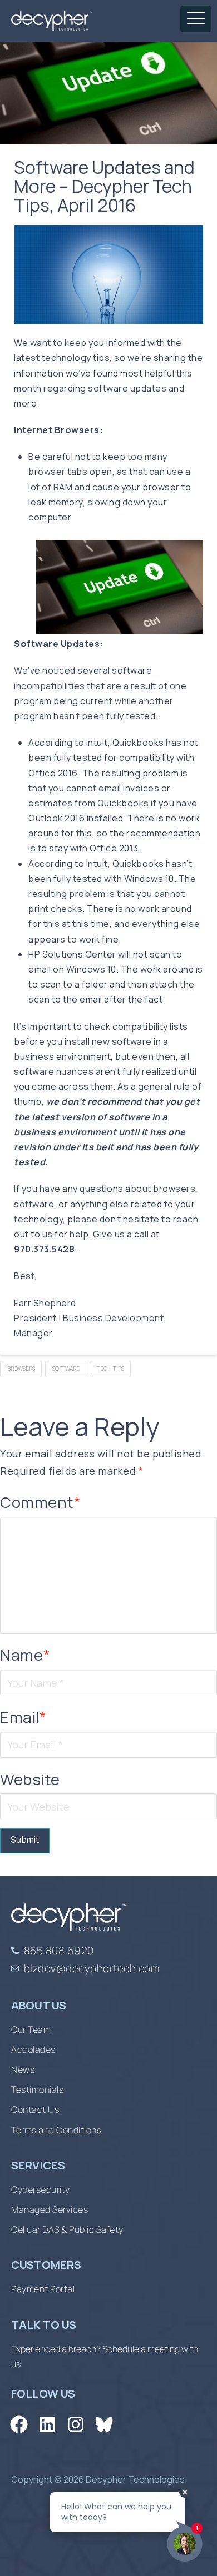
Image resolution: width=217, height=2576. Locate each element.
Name (25, 1655)
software (66, 1369)
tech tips (110, 1369)
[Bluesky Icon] (104, 2425)
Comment (41, 1502)
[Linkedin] (47, 2425)
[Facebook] (19, 2425)
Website (30, 1779)
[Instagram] (75, 2425)
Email (23, 1717)
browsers (21, 1369)
